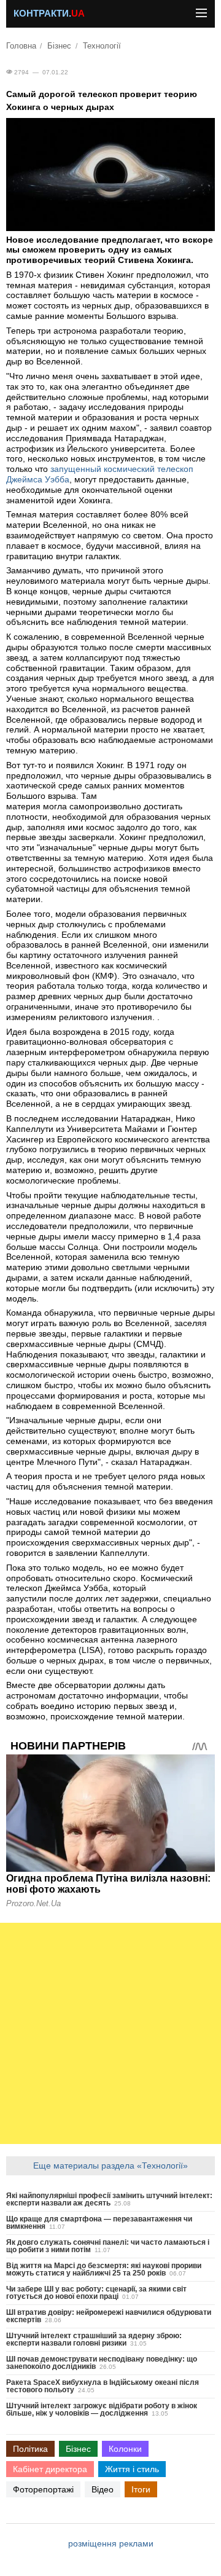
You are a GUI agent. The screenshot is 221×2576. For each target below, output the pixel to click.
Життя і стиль (132, 2469)
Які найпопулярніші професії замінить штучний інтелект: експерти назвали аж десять (109, 2199)
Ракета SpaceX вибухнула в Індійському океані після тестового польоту (103, 2386)
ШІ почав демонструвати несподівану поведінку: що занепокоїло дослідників (102, 2363)
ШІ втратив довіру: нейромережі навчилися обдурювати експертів (109, 2316)
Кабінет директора (50, 2469)
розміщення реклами (111, 2543)
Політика (30, 2449)
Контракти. (49, 14)
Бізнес (59, 46)
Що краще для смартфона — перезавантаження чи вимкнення (99, 2223)
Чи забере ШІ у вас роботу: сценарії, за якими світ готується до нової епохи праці (96, 2293)
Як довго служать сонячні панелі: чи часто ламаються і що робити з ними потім (108, 2246)
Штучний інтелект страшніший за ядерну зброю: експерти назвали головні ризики (94, 2339)
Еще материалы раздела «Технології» (110, 2166)
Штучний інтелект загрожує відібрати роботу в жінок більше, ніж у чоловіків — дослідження (102, 2409)
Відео (103, 2489)
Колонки (125, 2449)
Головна (21, 46)
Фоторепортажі (43, 2489)
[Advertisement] (110, 2033)
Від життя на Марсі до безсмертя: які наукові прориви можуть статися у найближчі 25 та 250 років (104, 2269)
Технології (102, 46)
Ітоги (141, 2489)
